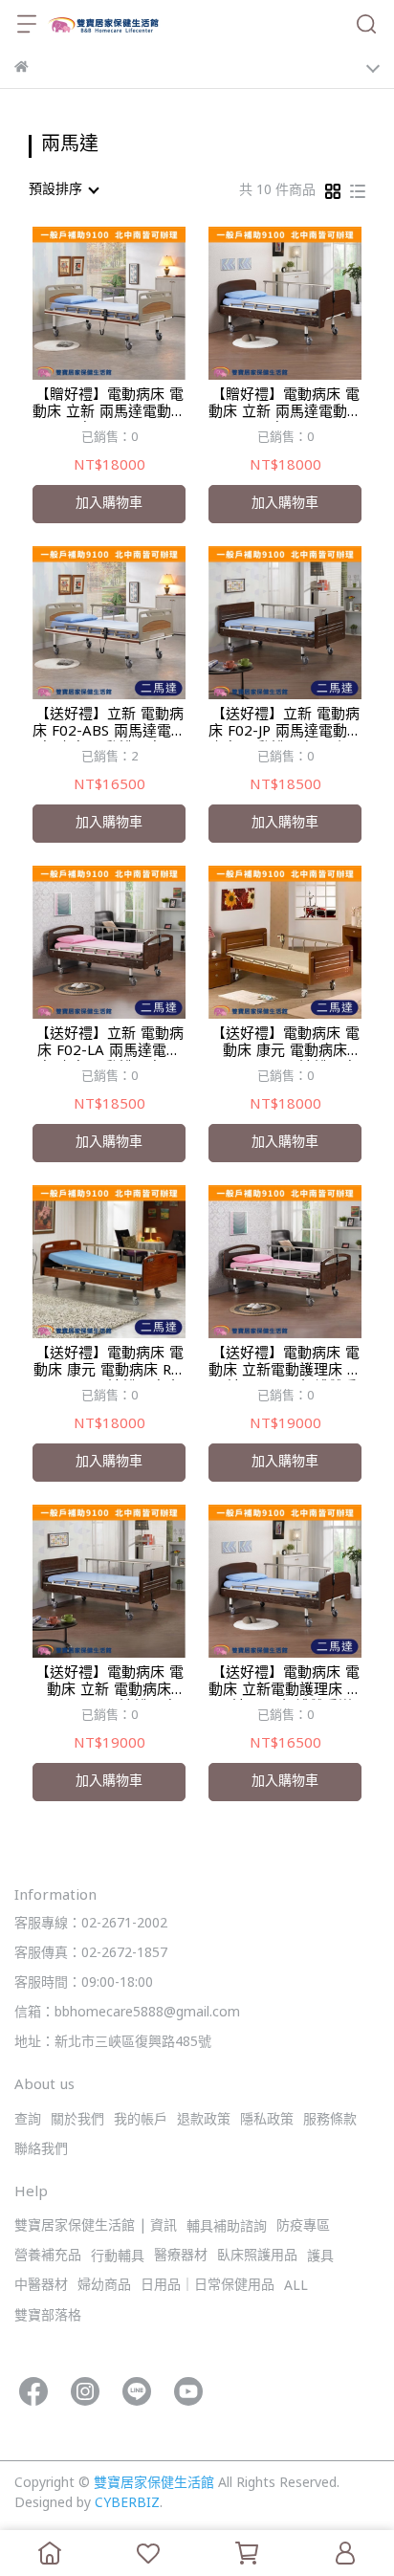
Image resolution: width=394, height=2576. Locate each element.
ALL (296, 2287)
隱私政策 (267, 2120)
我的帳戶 (141, 2120)
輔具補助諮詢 (227, 2227)
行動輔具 (118, 2257)
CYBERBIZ (127, 2504)
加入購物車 (109, 504)
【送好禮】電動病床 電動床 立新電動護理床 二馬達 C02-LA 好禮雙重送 (285, 1363)
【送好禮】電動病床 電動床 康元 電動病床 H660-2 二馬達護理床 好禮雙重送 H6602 (285, 1044)
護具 (320, 2257)
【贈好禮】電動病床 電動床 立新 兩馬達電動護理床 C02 (285, 405)
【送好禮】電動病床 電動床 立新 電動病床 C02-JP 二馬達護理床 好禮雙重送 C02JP (109, 1683)
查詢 (28, 2120)
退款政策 (204, 2120)
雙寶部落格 (48, 2316)
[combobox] (63, 190)
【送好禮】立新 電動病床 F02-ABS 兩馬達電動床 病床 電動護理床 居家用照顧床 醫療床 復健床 (109, 724)
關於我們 (77, 2120)
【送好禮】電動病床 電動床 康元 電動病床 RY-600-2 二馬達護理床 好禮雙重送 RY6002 (109, 1363)
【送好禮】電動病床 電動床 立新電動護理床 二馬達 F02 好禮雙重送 (285, 1683)
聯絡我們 (41, 2150)
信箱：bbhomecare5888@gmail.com (127, 2013)
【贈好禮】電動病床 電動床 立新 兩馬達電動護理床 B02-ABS (109, 405)
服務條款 (330, 2120)
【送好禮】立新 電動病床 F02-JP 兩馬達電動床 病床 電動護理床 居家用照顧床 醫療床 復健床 (285, 724)
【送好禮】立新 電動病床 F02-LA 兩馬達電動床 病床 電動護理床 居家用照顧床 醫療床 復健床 (109, 1044)
